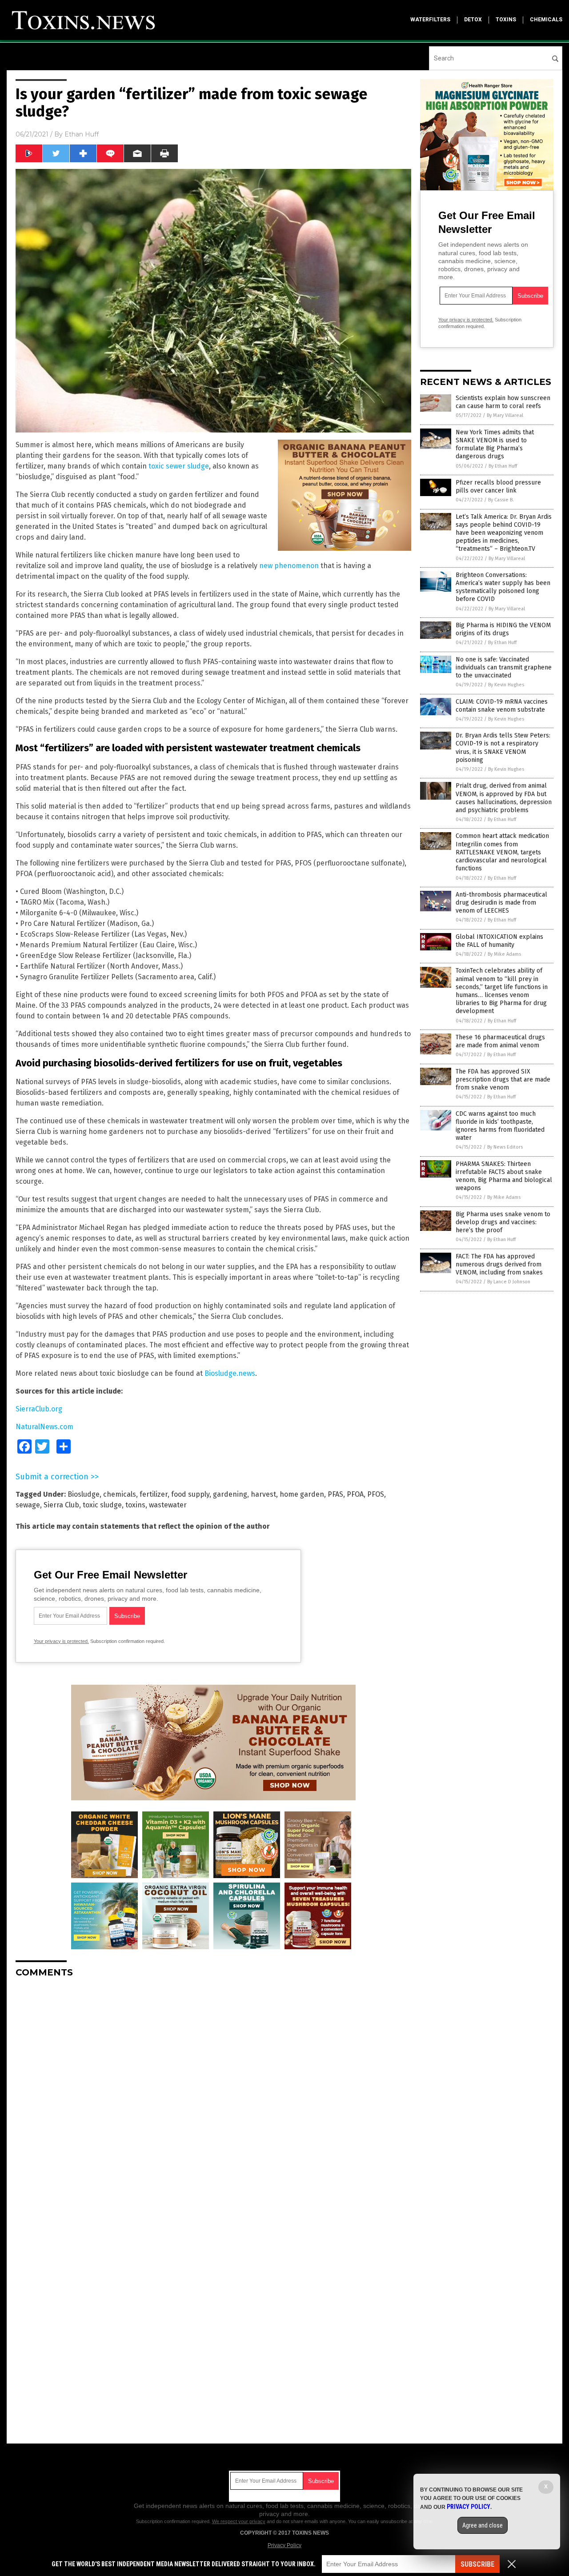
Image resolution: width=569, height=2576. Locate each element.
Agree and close (483, 2525)
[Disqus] (213, 2096)
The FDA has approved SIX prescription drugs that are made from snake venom (503, 1080)
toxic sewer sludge (179, 466)
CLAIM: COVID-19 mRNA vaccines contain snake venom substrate (502, 706)
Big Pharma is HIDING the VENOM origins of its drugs (503, 629)
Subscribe (477, 2564)
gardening (230, 1494)
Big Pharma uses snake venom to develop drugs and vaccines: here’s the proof (503, 1222)
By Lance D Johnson (509, 1282)
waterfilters (430, 20)
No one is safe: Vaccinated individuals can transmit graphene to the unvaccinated (504, 667)
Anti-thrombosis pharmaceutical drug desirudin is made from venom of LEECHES (501, 903)
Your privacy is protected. (61, 1641)
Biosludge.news (230, 1373)
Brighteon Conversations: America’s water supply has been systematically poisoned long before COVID (503, 587)
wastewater (168, 1505)
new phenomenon (289, 566)
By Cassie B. (501, 500)
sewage (28, 1505)
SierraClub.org (39, 1409)
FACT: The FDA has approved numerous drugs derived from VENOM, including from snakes (499, 1264)
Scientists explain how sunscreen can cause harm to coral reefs (503, 402)
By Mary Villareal (505, 415)
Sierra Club (61, 1505)
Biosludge (84, 1494)
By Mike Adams (504, 954)
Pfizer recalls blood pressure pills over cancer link (498, 487)
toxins (506, 20)
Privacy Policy (284, 2545)
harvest (263, 1494)
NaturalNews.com (44, 1427)
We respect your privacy (239, 2521)
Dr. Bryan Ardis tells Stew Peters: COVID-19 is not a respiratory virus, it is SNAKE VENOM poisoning (503, 748)
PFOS (376, 1494)
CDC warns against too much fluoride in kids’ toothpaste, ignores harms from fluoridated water (500, 1126)
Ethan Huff (82, 134)
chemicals (546, 20)
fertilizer (154, 1494)
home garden (302, 1494)
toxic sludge (102, 1505)
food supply (190, 1494)
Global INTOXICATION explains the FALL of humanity (499, 941)
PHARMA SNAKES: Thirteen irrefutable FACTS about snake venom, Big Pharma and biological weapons (504, 1176)
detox (473, 20)
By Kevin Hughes (506, 685)
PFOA (355, 1494)
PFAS (335, 1494)
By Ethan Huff (503, 466)
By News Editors (505, 1147)
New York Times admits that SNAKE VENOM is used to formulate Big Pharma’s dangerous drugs (495, 445)
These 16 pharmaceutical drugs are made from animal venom (500, 1041)
